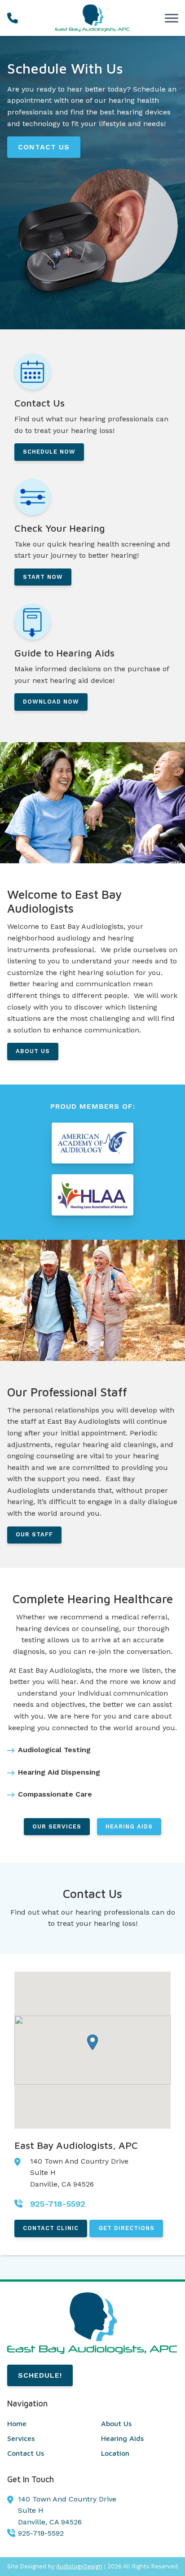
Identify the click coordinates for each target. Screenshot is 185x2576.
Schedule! (40, 2375)
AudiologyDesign (79, 2566)
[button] (92, 2042)
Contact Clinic (51, 2228)
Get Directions (126, 2228)
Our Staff (34, 1534)
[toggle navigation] (172, 18)
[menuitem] (46, 2424)
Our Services (57, 1826)
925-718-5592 (41, 2533)
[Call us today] (13, 18)
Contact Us (44, 147)
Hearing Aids (129, 1826)
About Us (33, 1051)
